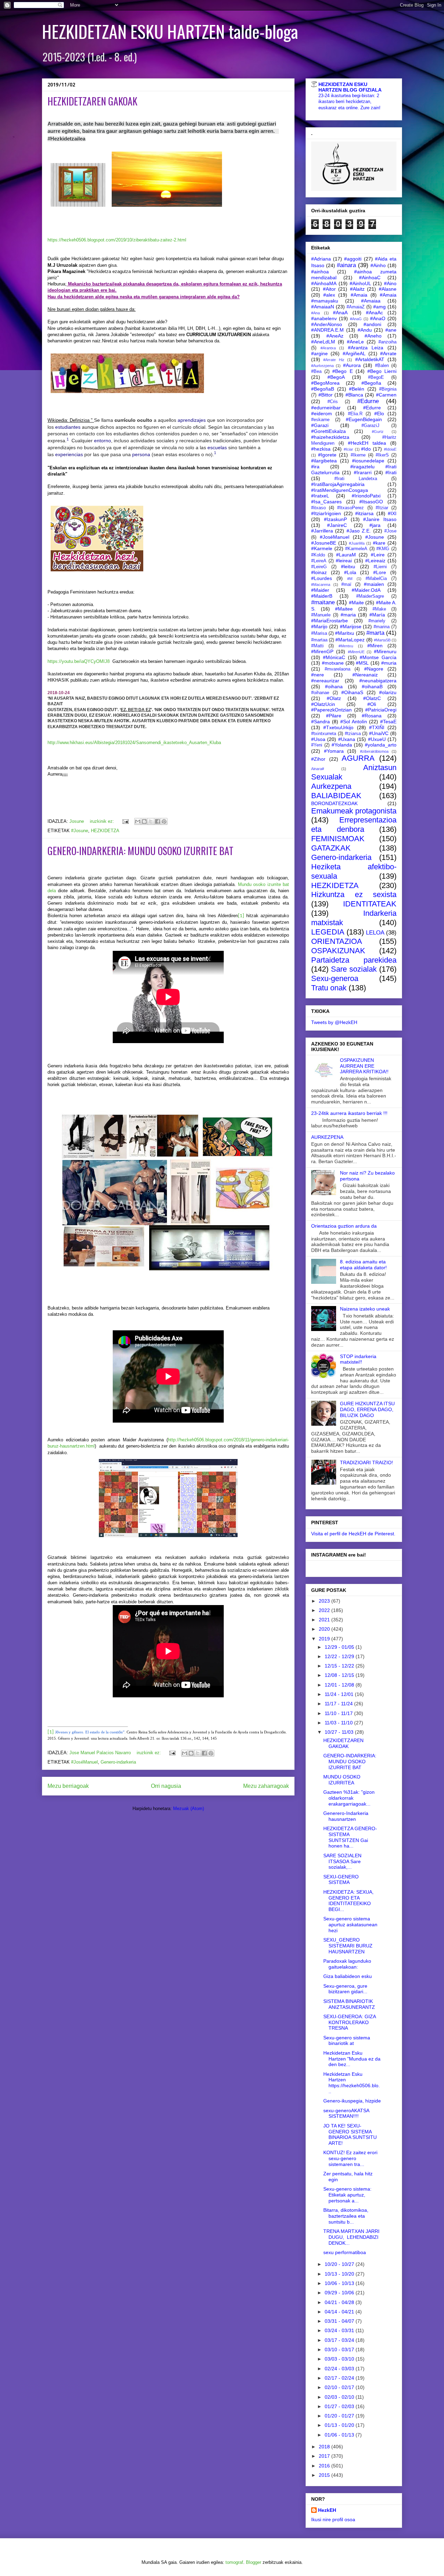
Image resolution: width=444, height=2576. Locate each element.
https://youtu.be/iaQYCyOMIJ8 (79, 661)
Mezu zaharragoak (266, 1786)
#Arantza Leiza (366, 348)
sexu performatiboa (345, 2252)
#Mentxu (346, 646)
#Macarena (321, 585)
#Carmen (386, 395)
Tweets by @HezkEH (334, 1022)
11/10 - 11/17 (339, 1713)
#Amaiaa (371, 301)
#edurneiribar (326, 408)
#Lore (380, 572)
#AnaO (378, 318)
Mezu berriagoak (68, 1786)
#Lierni (380, 567)
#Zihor (318, 759)
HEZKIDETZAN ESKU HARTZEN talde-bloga (170, 31)
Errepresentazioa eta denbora (354, 825)
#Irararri (363, 472)
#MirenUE (356, 652)
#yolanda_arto (381, 745)
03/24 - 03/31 (340, 2330)
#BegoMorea (325, 383)
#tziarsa (353, 734)
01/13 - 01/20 (340, 2425)
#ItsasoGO (371, 502)
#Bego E (342, 371)
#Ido (366, 449)
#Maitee (344, 609)
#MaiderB (322, 596)
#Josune (80, 831)
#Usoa (318, 739)
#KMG (383, 549)
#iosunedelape (368, 461)
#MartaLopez (350, 640)
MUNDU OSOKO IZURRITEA (342, 1780)
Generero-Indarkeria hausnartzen (346, 1816)
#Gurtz (378, 432)
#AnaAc (374, 313)
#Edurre (372, 408)
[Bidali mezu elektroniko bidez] (138, 821)
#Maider (320, 590)
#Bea (316, 372)
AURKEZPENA (327, 1137)
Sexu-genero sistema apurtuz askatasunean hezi (350, 1925)
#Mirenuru (385, 651)
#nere (318, 675)
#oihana (334, 686)
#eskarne (320, 420)
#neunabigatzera (378, 681)
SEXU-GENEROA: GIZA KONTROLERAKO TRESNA (349, 2022)
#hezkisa (321, 449)
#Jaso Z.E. (359, 531)
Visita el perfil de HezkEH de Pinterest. (353, 1534)
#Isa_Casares (326, 502)
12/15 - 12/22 (340, 1666)
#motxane (333, 663)
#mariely (377, 621)
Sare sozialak (354, 969)
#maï (346, 585)
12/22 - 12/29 (340, 1656)
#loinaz (319, 572)
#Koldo (318, 555)
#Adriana (321, 259)
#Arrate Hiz (334, 360)
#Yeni (317, 745)
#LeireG (319, 567)
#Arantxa (328, 348)
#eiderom (322, 413)
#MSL (362, 663)
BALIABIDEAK (336, 796)
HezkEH (327, 2510)
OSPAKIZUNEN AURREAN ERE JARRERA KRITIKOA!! (364, 1066)
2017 (325, 2456)
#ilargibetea (324, 461)
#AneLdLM (323, 342)
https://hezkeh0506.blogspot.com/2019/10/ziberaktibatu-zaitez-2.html (117, 240)
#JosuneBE (324, 543)
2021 (325, 1620)
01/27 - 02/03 (340, 2406)
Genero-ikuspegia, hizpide (352, 2101)
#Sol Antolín (354, 722)
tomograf (234, 2562)
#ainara (346, 265)
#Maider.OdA (366, 590)
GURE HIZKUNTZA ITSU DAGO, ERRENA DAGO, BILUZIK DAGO (367, 1409)
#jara (375, 525)
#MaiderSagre (370, 596)
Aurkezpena (331, 786)
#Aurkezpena (322, 366)
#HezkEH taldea (367, 443)
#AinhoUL (360, 283)
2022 (325, 1610)
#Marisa (319, 633)
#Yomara (334, 751)
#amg (379, 307)
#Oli (372, 704)
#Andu (365, 330)
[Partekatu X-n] (151, 821)
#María (377, 615)
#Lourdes (322, 578)
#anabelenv (324, 318)
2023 (325, 1601)
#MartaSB (382, 640)
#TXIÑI (377, 727)
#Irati (391, 472)
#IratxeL (320, 496)
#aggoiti (353, 259)
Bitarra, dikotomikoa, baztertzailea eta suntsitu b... (346, 2216)
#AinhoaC (370, 278)
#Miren (375, 646)
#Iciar (348, 449)
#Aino (390, 283)
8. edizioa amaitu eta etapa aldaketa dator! (363, 1265)
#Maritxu (345, 633)
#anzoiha (387, 342)
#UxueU (377, 739)
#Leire (378, 555)
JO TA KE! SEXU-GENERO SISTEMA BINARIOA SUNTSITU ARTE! (350, 2134)
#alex (329, 295)
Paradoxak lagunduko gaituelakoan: (347, 1964)
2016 (325, 2466)
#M (350, 579)
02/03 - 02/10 (340, 2397)
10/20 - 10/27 (340, 2264)
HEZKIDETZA (105, 831)
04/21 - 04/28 (340, 2302)
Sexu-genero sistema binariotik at (347, 2041)
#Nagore (374, 669)
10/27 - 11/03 (340, 1732)
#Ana (315, 313)
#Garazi (320, 425)
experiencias (69, 454)
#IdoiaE (390, 449)
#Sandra (321, 722)
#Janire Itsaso (380, 519)
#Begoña (371, 383)
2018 (325, 2447)
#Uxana (347, 739)
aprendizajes (192, 420)
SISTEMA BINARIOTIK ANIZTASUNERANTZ (349, 2004)
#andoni (372, 324)
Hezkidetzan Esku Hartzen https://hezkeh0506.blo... (352, 2083)
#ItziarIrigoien (326, 513)
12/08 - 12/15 (340, 1675)
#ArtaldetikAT (370, 359)
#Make (379, 609)
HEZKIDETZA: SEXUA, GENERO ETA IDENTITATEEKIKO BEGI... (348, 1901)
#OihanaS (352, 692)
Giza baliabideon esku (348, 1976)
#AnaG (356, 319)
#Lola (350, 572)
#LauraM (346, 555)
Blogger (254, 2562)
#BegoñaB (323, 389)
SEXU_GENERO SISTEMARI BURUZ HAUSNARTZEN (348, 1946)
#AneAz (335, 336)
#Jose (390, 531)
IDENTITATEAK (370, 904)
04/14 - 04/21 (340, 2312)
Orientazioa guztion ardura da (344, 1226)
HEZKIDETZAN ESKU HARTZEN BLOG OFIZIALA (350, 87)
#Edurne (368, 401)
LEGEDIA (328, 932)
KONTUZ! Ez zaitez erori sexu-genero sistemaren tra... (350, 2158)
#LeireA (319, 561)
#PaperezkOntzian (331, 710)
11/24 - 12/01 (340, 1694)
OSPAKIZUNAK (338, 951)
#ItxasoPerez (351, 508)
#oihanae (320, 693)
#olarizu (388, 692)
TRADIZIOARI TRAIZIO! (366, 1462)
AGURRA (358, 758)
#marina (382, 627)
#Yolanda (342, 745)
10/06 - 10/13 (340, 2283)
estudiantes (68, 427)
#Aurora (352, 365)
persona (141, 454)
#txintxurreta (324, 734)
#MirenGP (322, 651)
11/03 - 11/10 (339, 1723)
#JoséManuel (84, 1762)
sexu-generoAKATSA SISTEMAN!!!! (346, 2113)
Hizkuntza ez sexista (354, 894)
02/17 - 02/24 (340, 2378)
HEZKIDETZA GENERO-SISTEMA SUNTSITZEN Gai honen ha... (350, 1837)
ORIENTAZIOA (337, 941)
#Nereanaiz (365, 675)
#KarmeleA (356, 549)
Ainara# (318, 769)
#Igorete (327, 455)
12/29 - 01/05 (340, 1647)
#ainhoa (320, 272)
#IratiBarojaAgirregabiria (338, 484)
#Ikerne (358, 455)
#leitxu (348, 566)
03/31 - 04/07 (340, 2321)
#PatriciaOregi (381, 710)
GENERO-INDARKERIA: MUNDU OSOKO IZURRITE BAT (140, 851)
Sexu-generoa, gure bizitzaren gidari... (345, 1989)
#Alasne (388, 289)
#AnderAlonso (327, 324)
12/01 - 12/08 (340, 1685)
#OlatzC (372, 698)
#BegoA (336, 377)
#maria (348, 615)
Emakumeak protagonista (354, 811)
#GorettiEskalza (328, 431)
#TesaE (388, 722)
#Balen (382, 366)
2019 (325, 1639)
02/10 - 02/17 (340, 2387)
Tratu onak (329, 988)
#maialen (374, 584)
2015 (325, 2475)
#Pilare (334, 716)
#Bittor (326, 395)
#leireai (344, 561)
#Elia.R (355, 414)
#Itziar (382, 508)
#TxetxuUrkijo (338, 727)
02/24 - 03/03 (340, 2369)
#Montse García (378, 657)
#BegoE (376, 377)
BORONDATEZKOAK (334, 803)
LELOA (375, 933)
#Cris (333, 402)
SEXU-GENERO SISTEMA (341, 1880)
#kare (379, 543)
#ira (315, 467)
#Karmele (322, 548)
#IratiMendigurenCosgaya (340, 490)
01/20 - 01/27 (340, 2416)
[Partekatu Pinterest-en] (164, 821)
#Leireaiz (375, 561)
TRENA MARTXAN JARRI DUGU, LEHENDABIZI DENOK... (351, 2237)
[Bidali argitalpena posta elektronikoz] (125, 821)
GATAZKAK (331, 848)
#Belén (357, 389)
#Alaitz (357, 289)
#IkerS (382, 455)
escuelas (217, 447)
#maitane (323, 602)
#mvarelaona (338, 669)
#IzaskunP (335, 519)
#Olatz (334, 698)
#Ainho (378, 265)
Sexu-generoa (335, 978)
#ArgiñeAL (354, 353)
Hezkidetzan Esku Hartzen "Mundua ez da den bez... (352, 2059)
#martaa (319, 640)
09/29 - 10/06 (340, 2293)
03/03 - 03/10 (340, 2359)
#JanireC (337, 525)
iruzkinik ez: (103, 821)
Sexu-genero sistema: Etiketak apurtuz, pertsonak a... (347, 2195)
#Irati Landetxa (356, 479)
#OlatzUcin (323, 704)
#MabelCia (376, 579)
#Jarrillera (322, 531)
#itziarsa (364, 513)
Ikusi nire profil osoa (333, 2519)
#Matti (317, 646)
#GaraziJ (370, 426)
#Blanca (354, 395)
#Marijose (351, 626)
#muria (389, 663)
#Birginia (388, 389)
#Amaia (359, 295)
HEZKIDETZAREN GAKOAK (92, 101)
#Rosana (372, 716)
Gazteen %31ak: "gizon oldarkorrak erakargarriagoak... (349, 1798)
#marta (375, 633)
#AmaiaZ (356, 307)
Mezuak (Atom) (189, 1809)
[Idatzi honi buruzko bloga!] (144, 821)
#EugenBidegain (364, 419)
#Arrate (388, 353)
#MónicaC (334, 657)
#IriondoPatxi (366, 496)
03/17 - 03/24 (340, 2340)
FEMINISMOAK (338, 839)
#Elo (379, 413)
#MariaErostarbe (330, 621)
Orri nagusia (166, 1786)
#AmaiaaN (323, 307)
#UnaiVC (379, 733)
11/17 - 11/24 (339, 1704)
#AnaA (340, 313)
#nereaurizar (325, 681)
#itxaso (318, 508)
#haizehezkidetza (330, 437)
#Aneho (373, 336)
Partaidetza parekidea (354, 960)
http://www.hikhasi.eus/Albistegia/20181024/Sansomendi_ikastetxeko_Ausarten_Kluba (134, 743)
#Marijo (319, 626)
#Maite (356, 603)
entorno (103, 441)
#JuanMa (357, 543)
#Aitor (329, 289)
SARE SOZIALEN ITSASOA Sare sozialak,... (342, 1861)
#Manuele (321, 615)
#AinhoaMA (324, 283)
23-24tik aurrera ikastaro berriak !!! (349, 1113)
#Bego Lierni (382, 371)
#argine (319, 353)
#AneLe (355, 342)
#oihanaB (372, 686)
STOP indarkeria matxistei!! (358, 1359)
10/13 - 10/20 (340, 2274)
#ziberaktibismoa (374, 751)
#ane (391, 330)
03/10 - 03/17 (340, 2349)
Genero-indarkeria (118, 1762)
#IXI (392, 513)
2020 (325, 1629)
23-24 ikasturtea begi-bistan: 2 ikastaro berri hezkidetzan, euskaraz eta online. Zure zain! (349, 102)
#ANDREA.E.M (327, 330)
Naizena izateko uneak (365, 1309)
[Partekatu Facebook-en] (157, 821)
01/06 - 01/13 (340, 2435)
